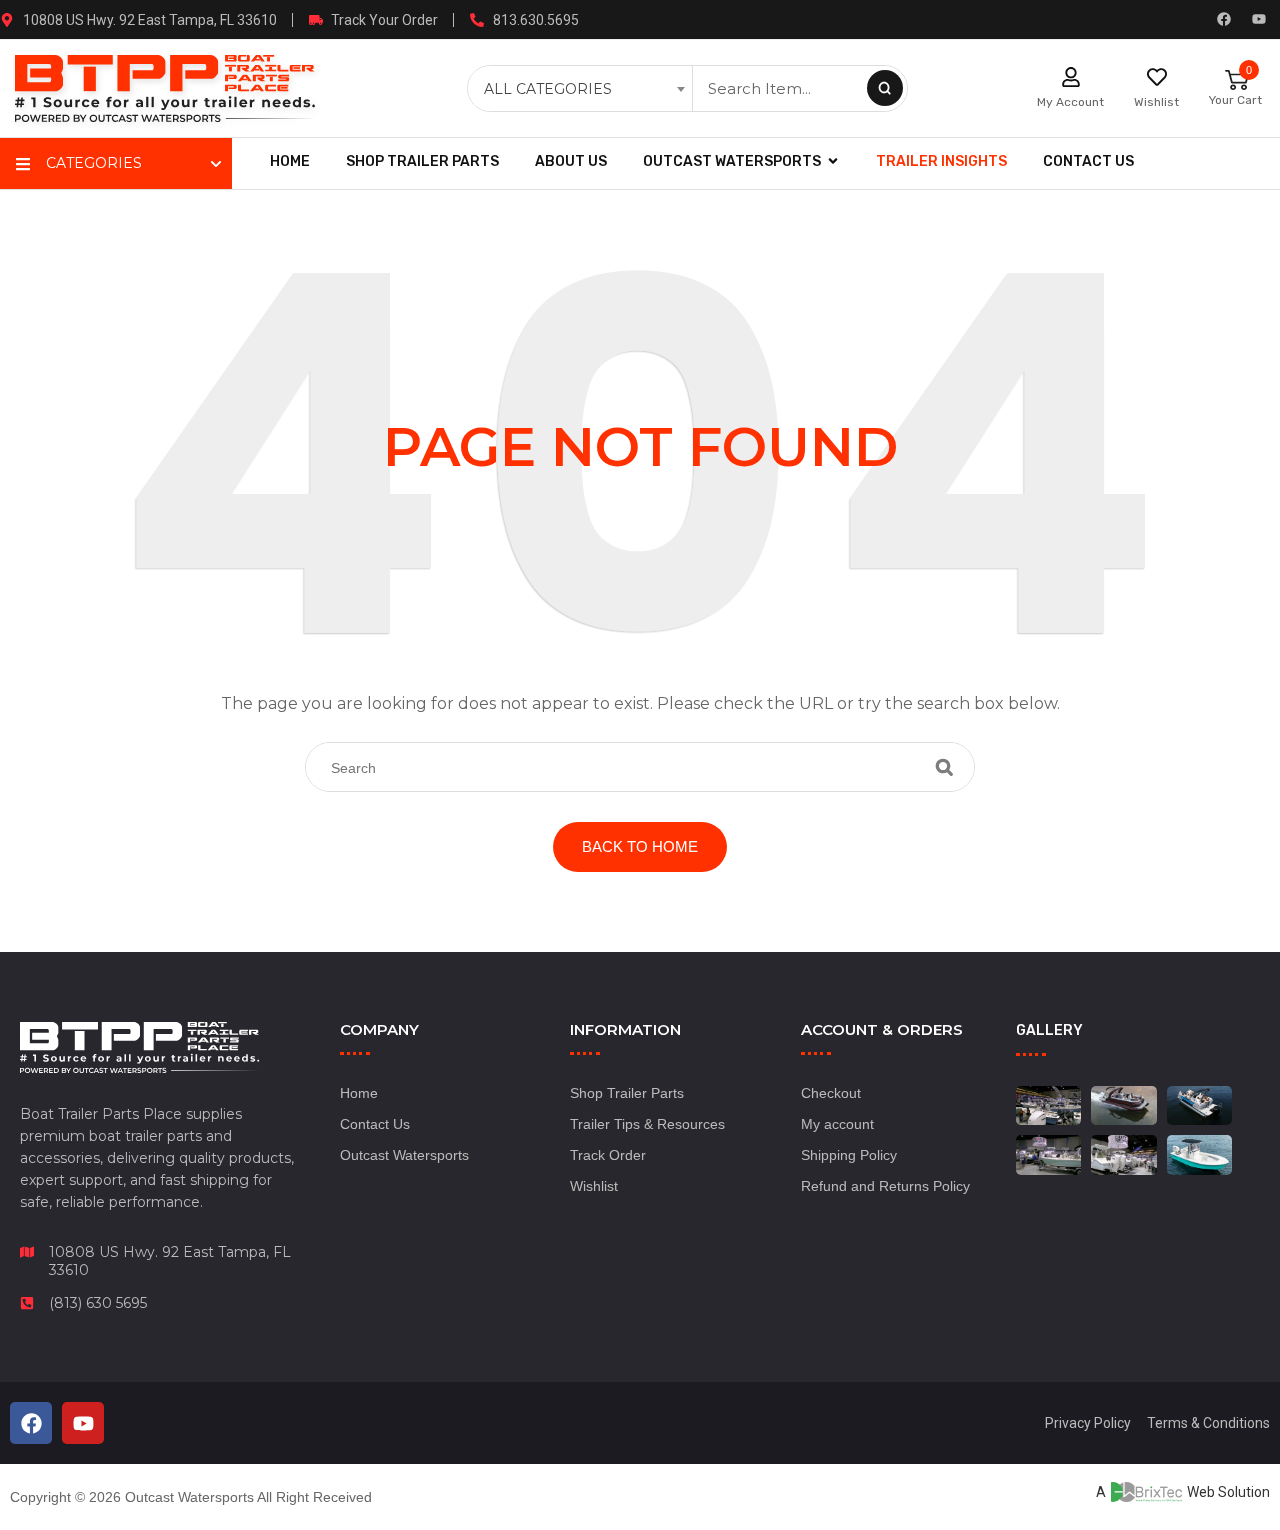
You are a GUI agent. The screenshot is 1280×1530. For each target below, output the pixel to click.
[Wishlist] (1157, 77)
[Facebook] (1224, 19)
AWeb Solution (1183, 1492)
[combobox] (582, 89)
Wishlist (1156, 102)
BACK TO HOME (640, 846)
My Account (1070, 102)
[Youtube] (1259, 19)
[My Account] (1071, 77)
